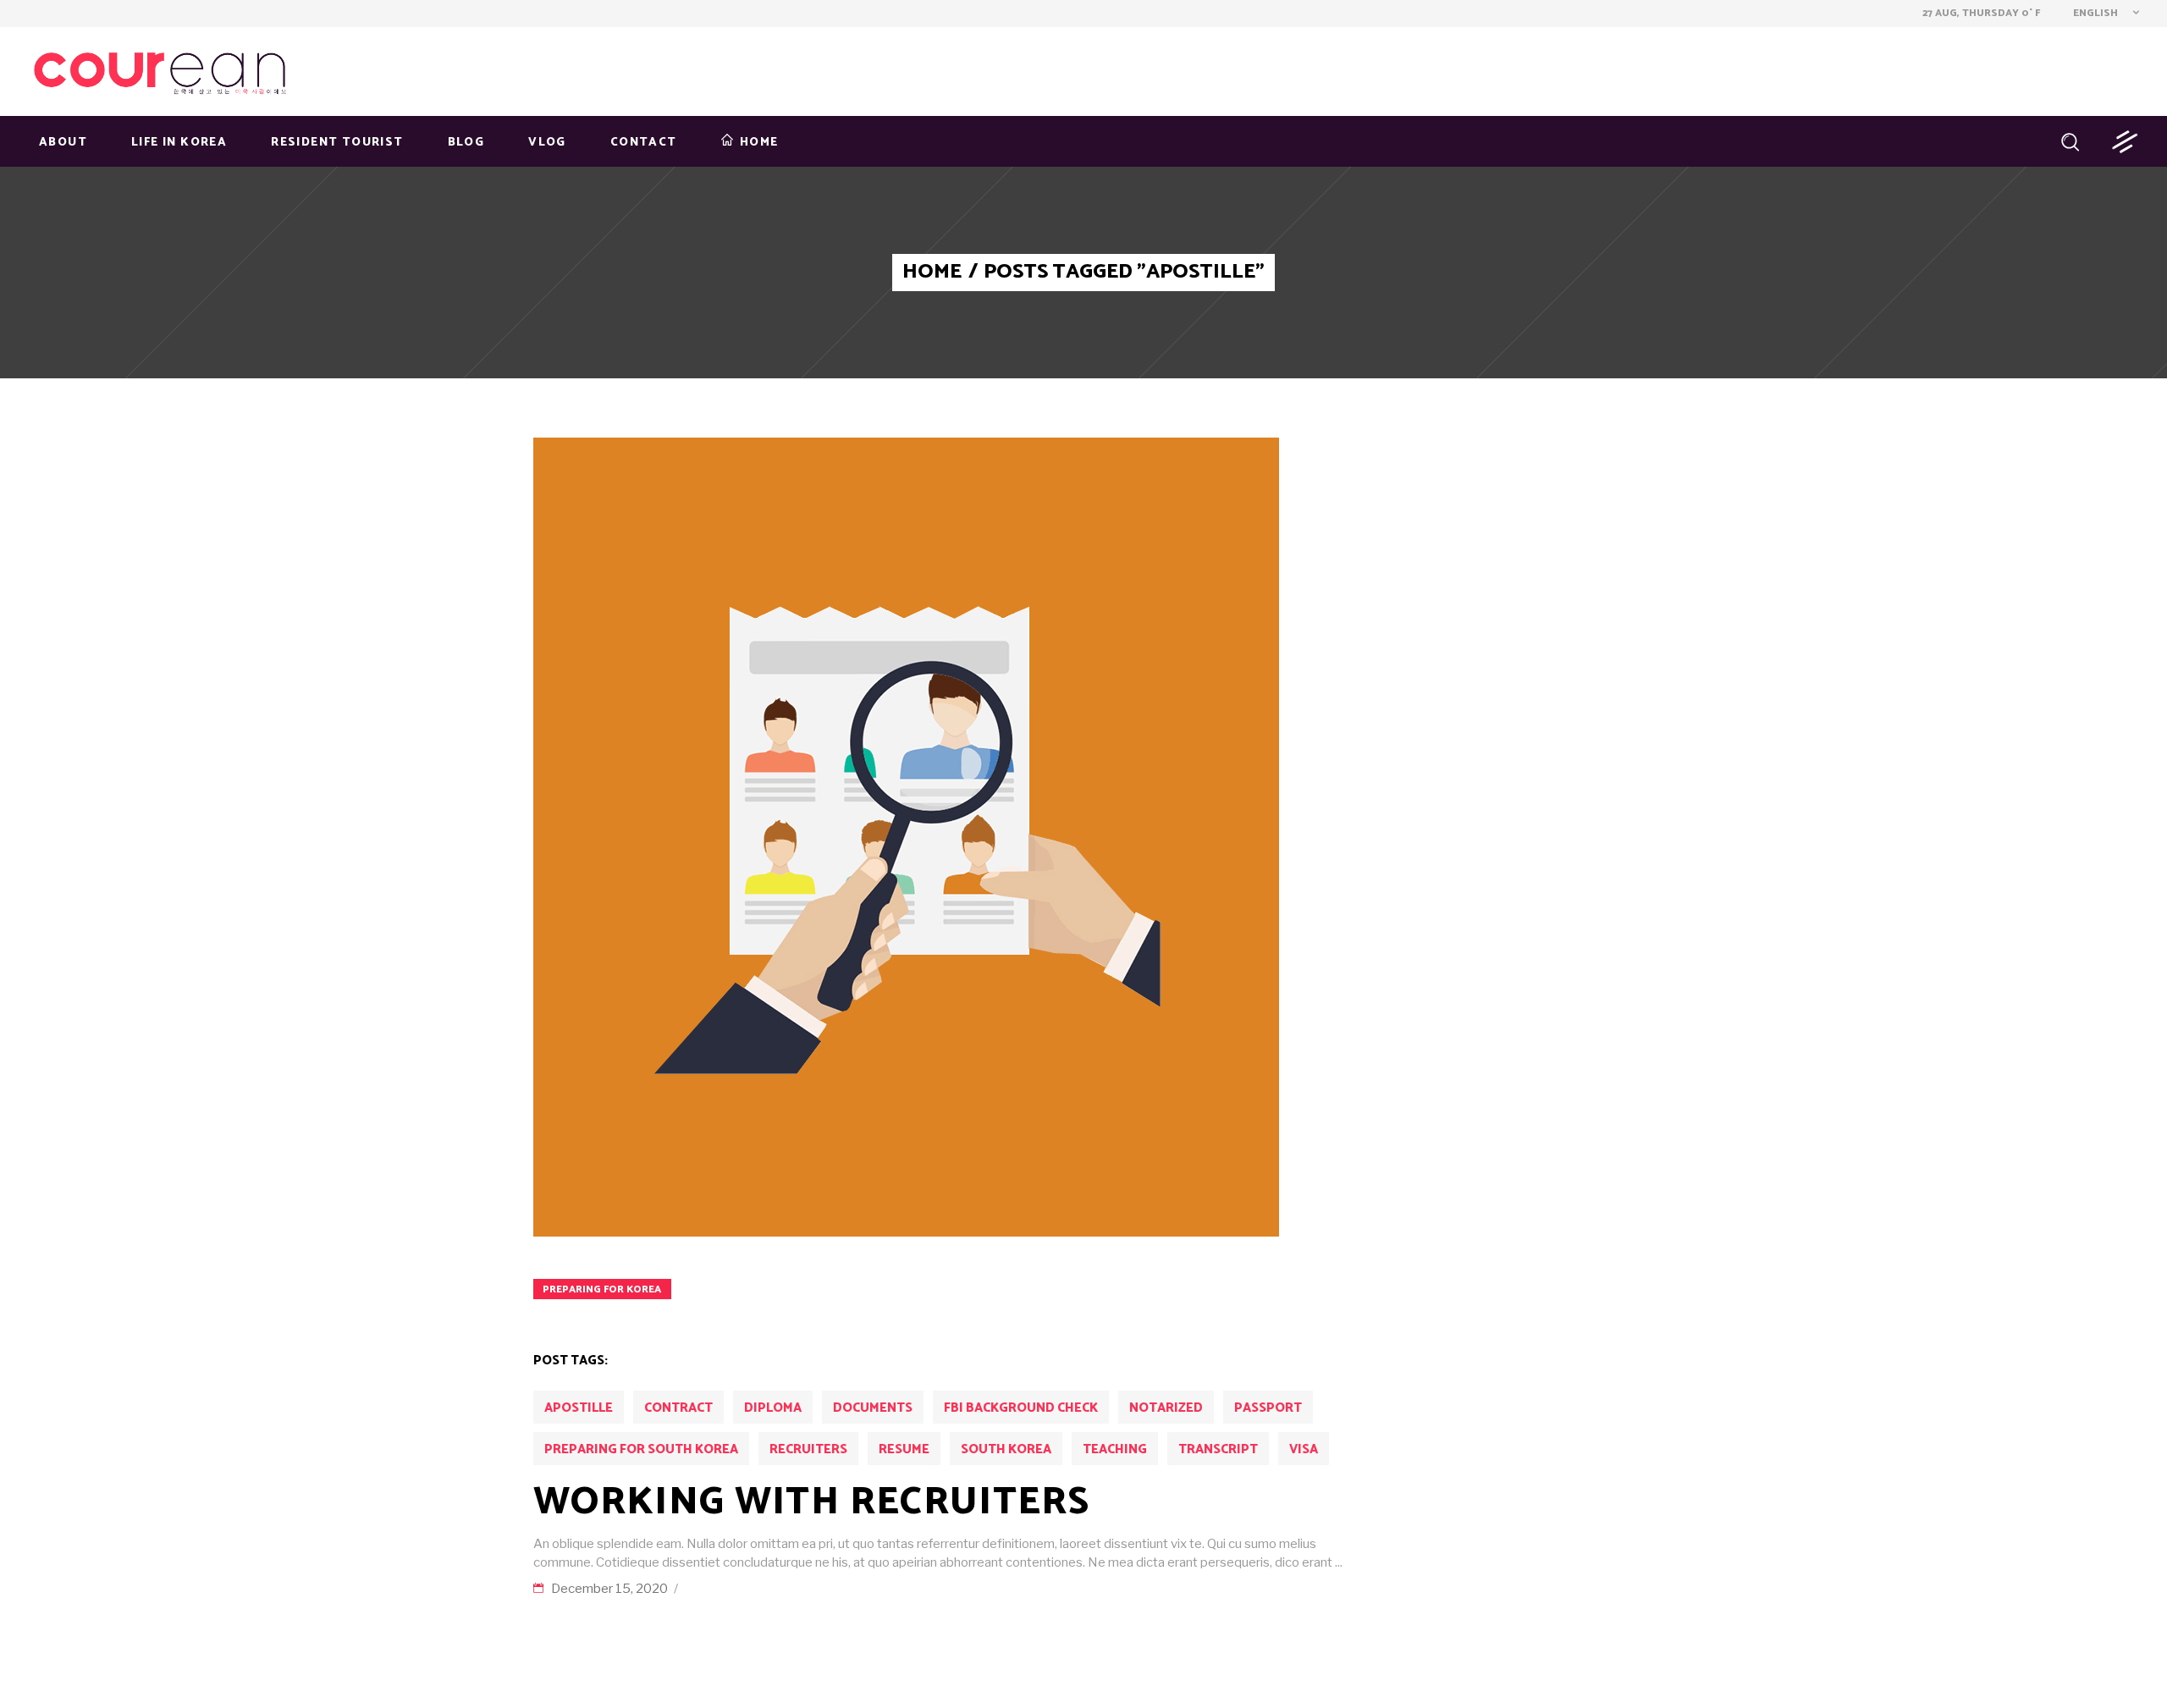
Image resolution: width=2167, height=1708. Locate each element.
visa (1304, 1449)
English (2094, 13)
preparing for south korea (641, 1449)
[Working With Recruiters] (906, 837)
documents (873, 1408)
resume (904, 1449)
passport (1268, 1408)
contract (678, 1408)
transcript (1218, 1449)
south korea (1006, 1449)
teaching (1115, 1449)
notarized (1166, 1408)
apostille (579, 1408)
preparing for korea (602, 1289)
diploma (773, 1408)
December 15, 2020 (611, 1589)
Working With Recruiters (811, 1502)
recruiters (808, 1449)
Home (932, 273)
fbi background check (1021, 1408)
